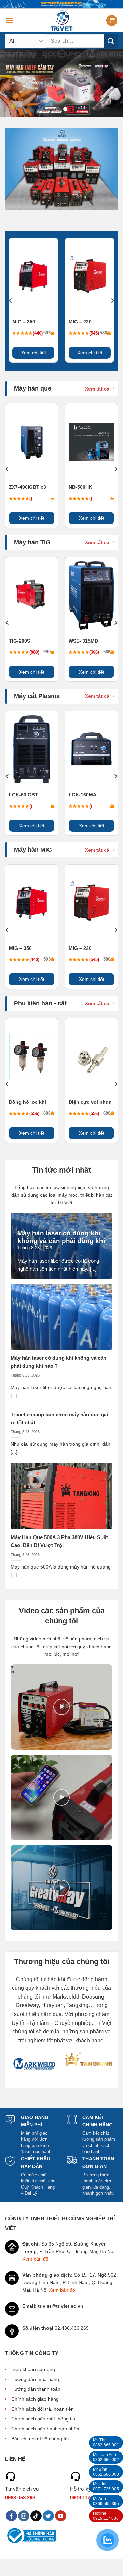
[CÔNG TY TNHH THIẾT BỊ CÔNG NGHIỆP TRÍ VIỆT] (62, 20)
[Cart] (112, 21)
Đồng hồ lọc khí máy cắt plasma (28, 1102)
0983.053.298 (20, 2497)
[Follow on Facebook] (11, 2516)
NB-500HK (80, 487)
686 (47, 1113)
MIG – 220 (80, 322)
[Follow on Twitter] (48, 2516)
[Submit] (111, 41)
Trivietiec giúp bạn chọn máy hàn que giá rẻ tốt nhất (59, 1418)
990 (47, 652)
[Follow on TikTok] (36, 2516)
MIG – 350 (24, 322)
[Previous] (11, 301)
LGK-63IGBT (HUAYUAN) (23, 795)
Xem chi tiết (33, 353)
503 (47, 333)
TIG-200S (19, 641)
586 (103, 333)
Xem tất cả (97, 389)
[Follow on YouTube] (61, 2516)
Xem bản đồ (35, 2259)
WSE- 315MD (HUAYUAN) (83, 641)
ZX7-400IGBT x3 (28, 487)
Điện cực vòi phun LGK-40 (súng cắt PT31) (90, 1102)
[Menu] (9, 20)
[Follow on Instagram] (24, 2516)
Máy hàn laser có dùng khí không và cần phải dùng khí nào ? (61, 1241)
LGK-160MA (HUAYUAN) (82, 795)
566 (107, 652)
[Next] (112, 301)
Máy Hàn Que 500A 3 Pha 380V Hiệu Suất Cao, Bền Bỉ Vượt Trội (59, 1541)
